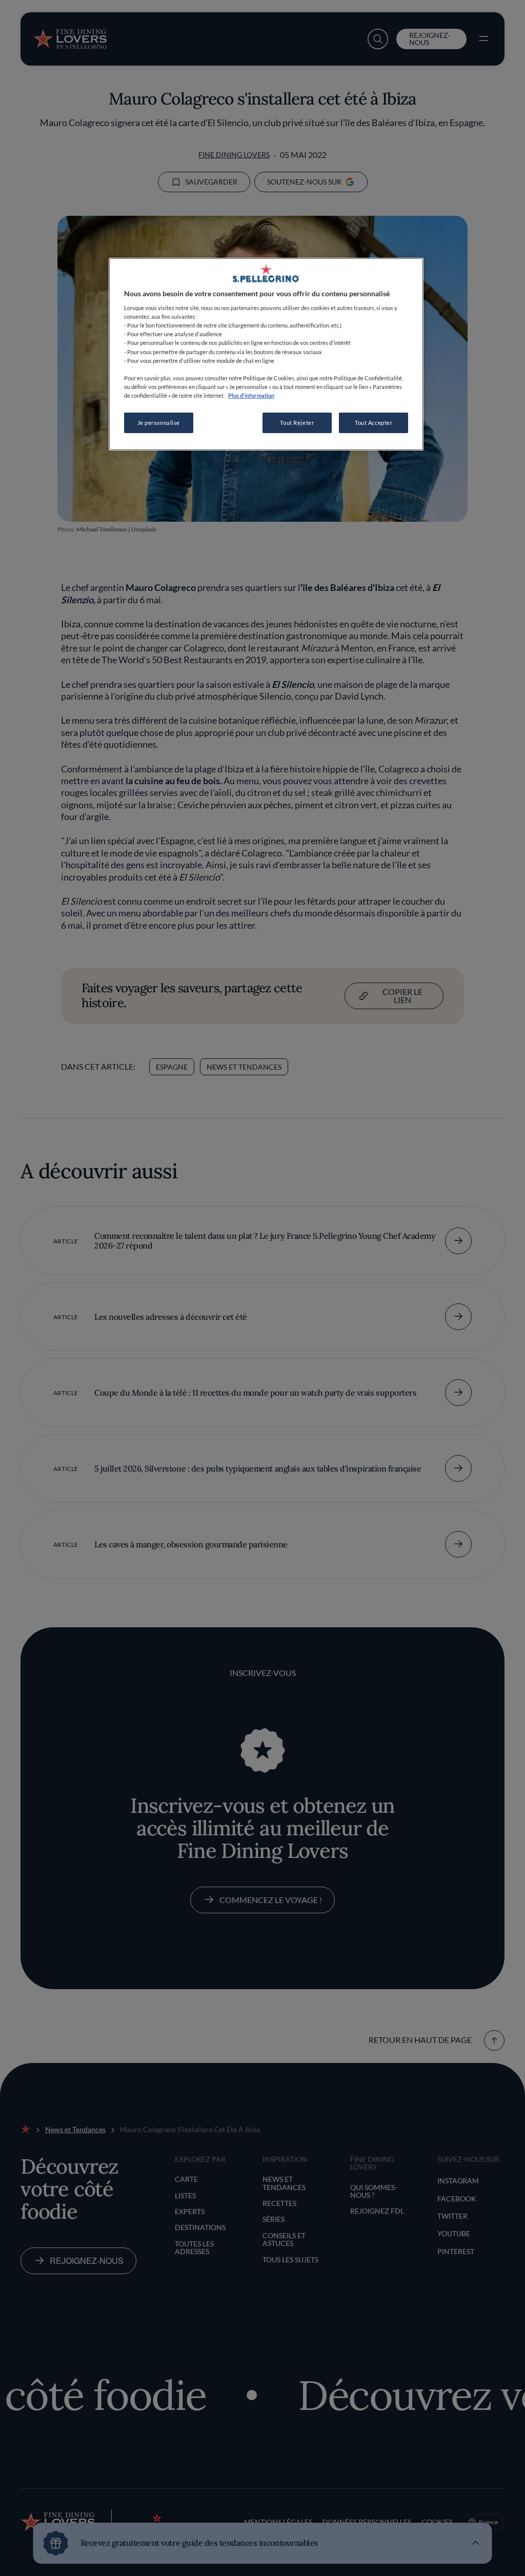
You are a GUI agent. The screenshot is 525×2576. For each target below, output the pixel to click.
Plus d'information (251, 395)
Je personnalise (159, 423)
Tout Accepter (373, 423)
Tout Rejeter (297, 423)
